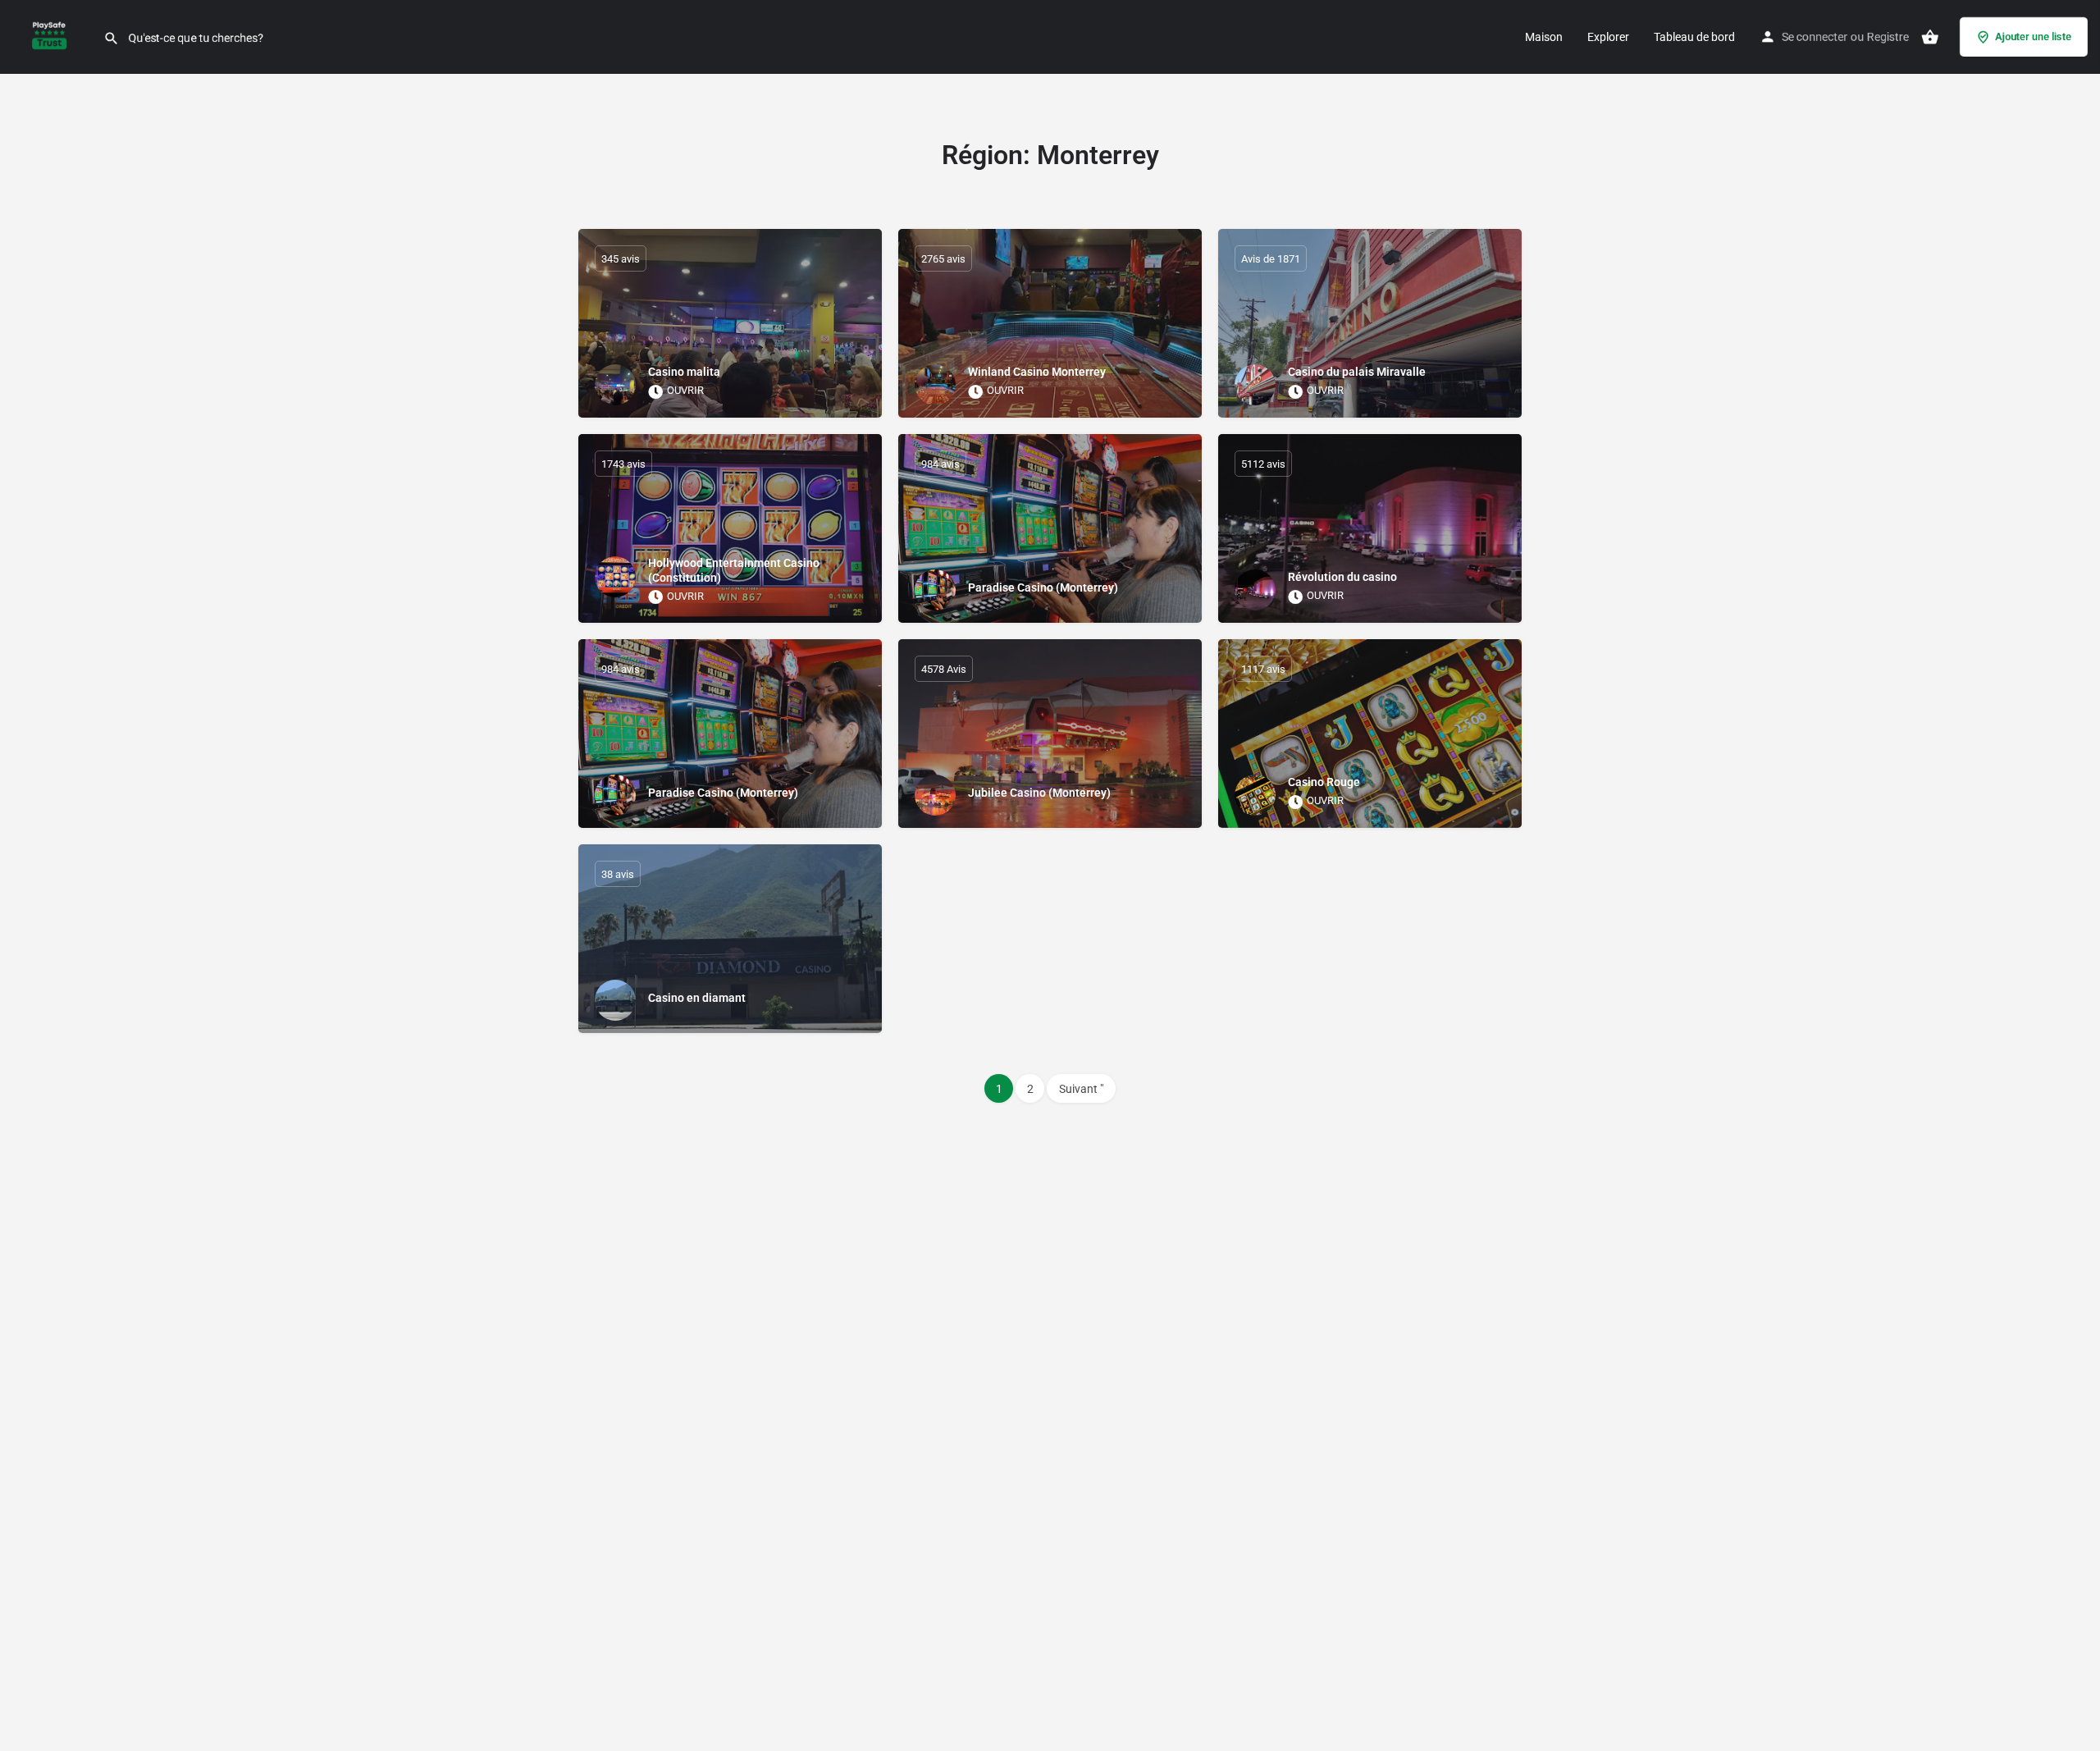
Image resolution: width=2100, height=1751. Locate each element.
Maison (1544, 37)
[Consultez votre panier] (1930, 37)
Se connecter (1815, 37)
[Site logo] (52, 35)
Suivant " (1081, 1089)
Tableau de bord (1694, 37)
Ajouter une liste (2033, 37)
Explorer (1608, 37)
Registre (1888, 37)
